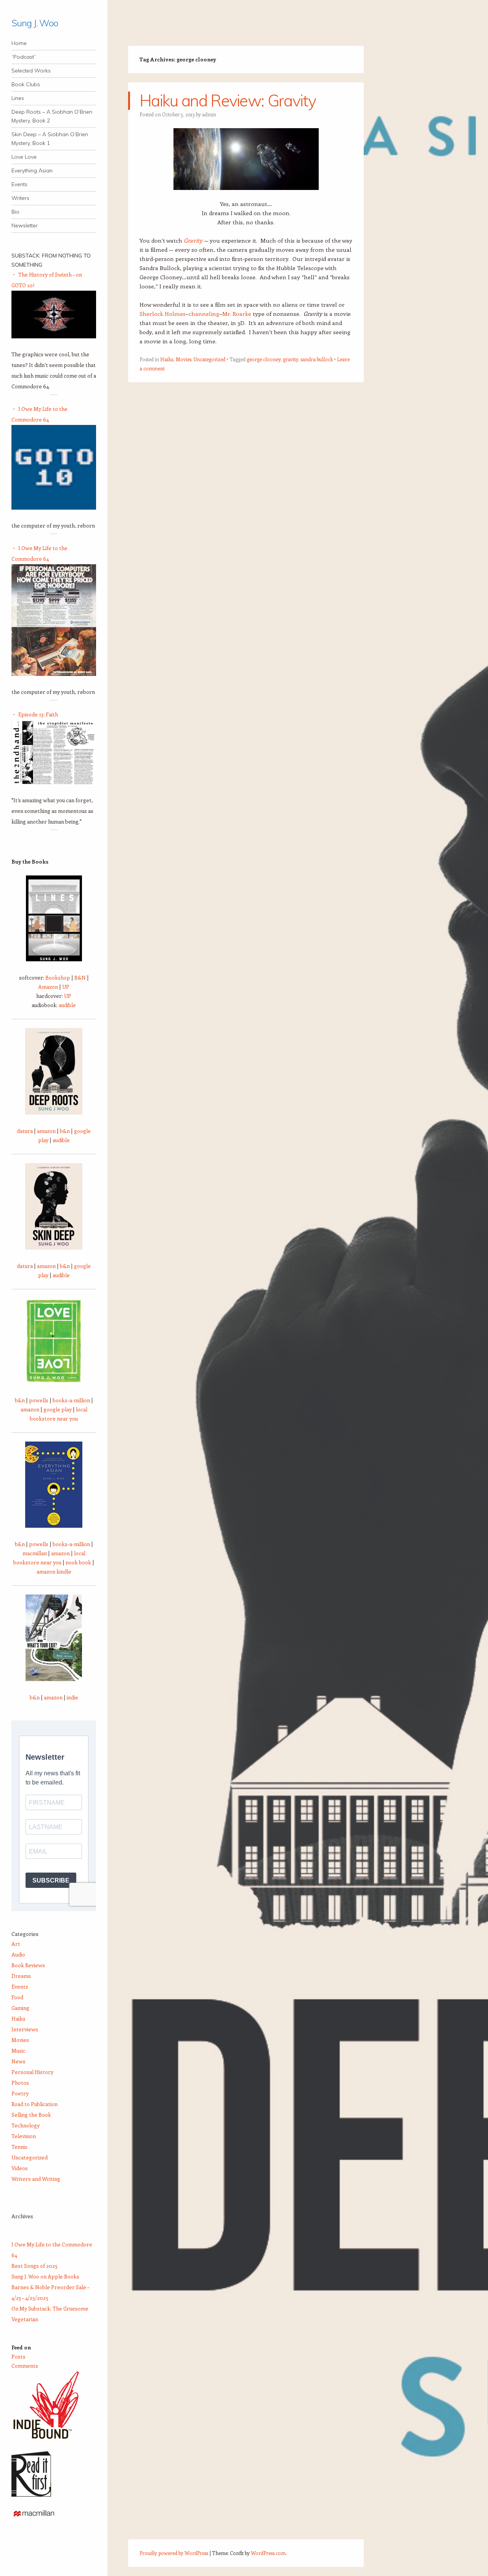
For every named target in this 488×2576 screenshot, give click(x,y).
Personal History (32, 2072)
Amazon (48, 987)
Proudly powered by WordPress (174, 2553)
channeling (204, 314)
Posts (18, 2356)
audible (67, 1005)
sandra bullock (317, 359)
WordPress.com (268, 2553)
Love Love (24, 157)
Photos (20, 2083)
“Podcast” (24, 57)
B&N (80, 977)
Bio (15, 212)
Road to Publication (35, 2104)
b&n (65, 1131)
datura (25, 1131)
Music (18, 2051)
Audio (18, 1954)
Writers (20, 198)
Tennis (19, 2147)
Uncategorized (209, 359)
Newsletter (25, 225)
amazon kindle (54, 1571)
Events (19, 184)
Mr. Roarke (237, 314)
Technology (26, 2125)
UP (66, 987)
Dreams (21, 1976)
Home (19, 43)
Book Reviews (28, 1965)
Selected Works (31, 71)
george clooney (264, 359)
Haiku (167, 359)
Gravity (193, 240)
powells (39, 1400)
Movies (184, 359)
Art (16, 1944)
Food (17, 1997)
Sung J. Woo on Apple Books (45, 2276)
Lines (18, 98)
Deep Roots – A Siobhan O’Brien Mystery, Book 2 (52, 116)
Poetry (20, 2093)
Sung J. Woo (35, 23)
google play (58, 1409)
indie (72, 1697)
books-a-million (71, 1400)
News (18, 2061)
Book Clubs (26, 84)
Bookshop (58, 977)
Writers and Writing (36, 2179)
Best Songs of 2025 (35, 2266)
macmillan (35, 1553)
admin (209, 114)
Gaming (20, 2008)
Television (24, 2136)
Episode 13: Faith (38, 714)
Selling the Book (31, 2115)
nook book (78, 1562)
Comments (25, 2366)
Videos (20, 2168)
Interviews (25, 2029)
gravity (291, 359)
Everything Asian (32, 171)
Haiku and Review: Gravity (228, 101)
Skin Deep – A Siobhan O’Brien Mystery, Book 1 (50, 139)
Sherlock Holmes (163, 314)
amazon (46, 1131)
